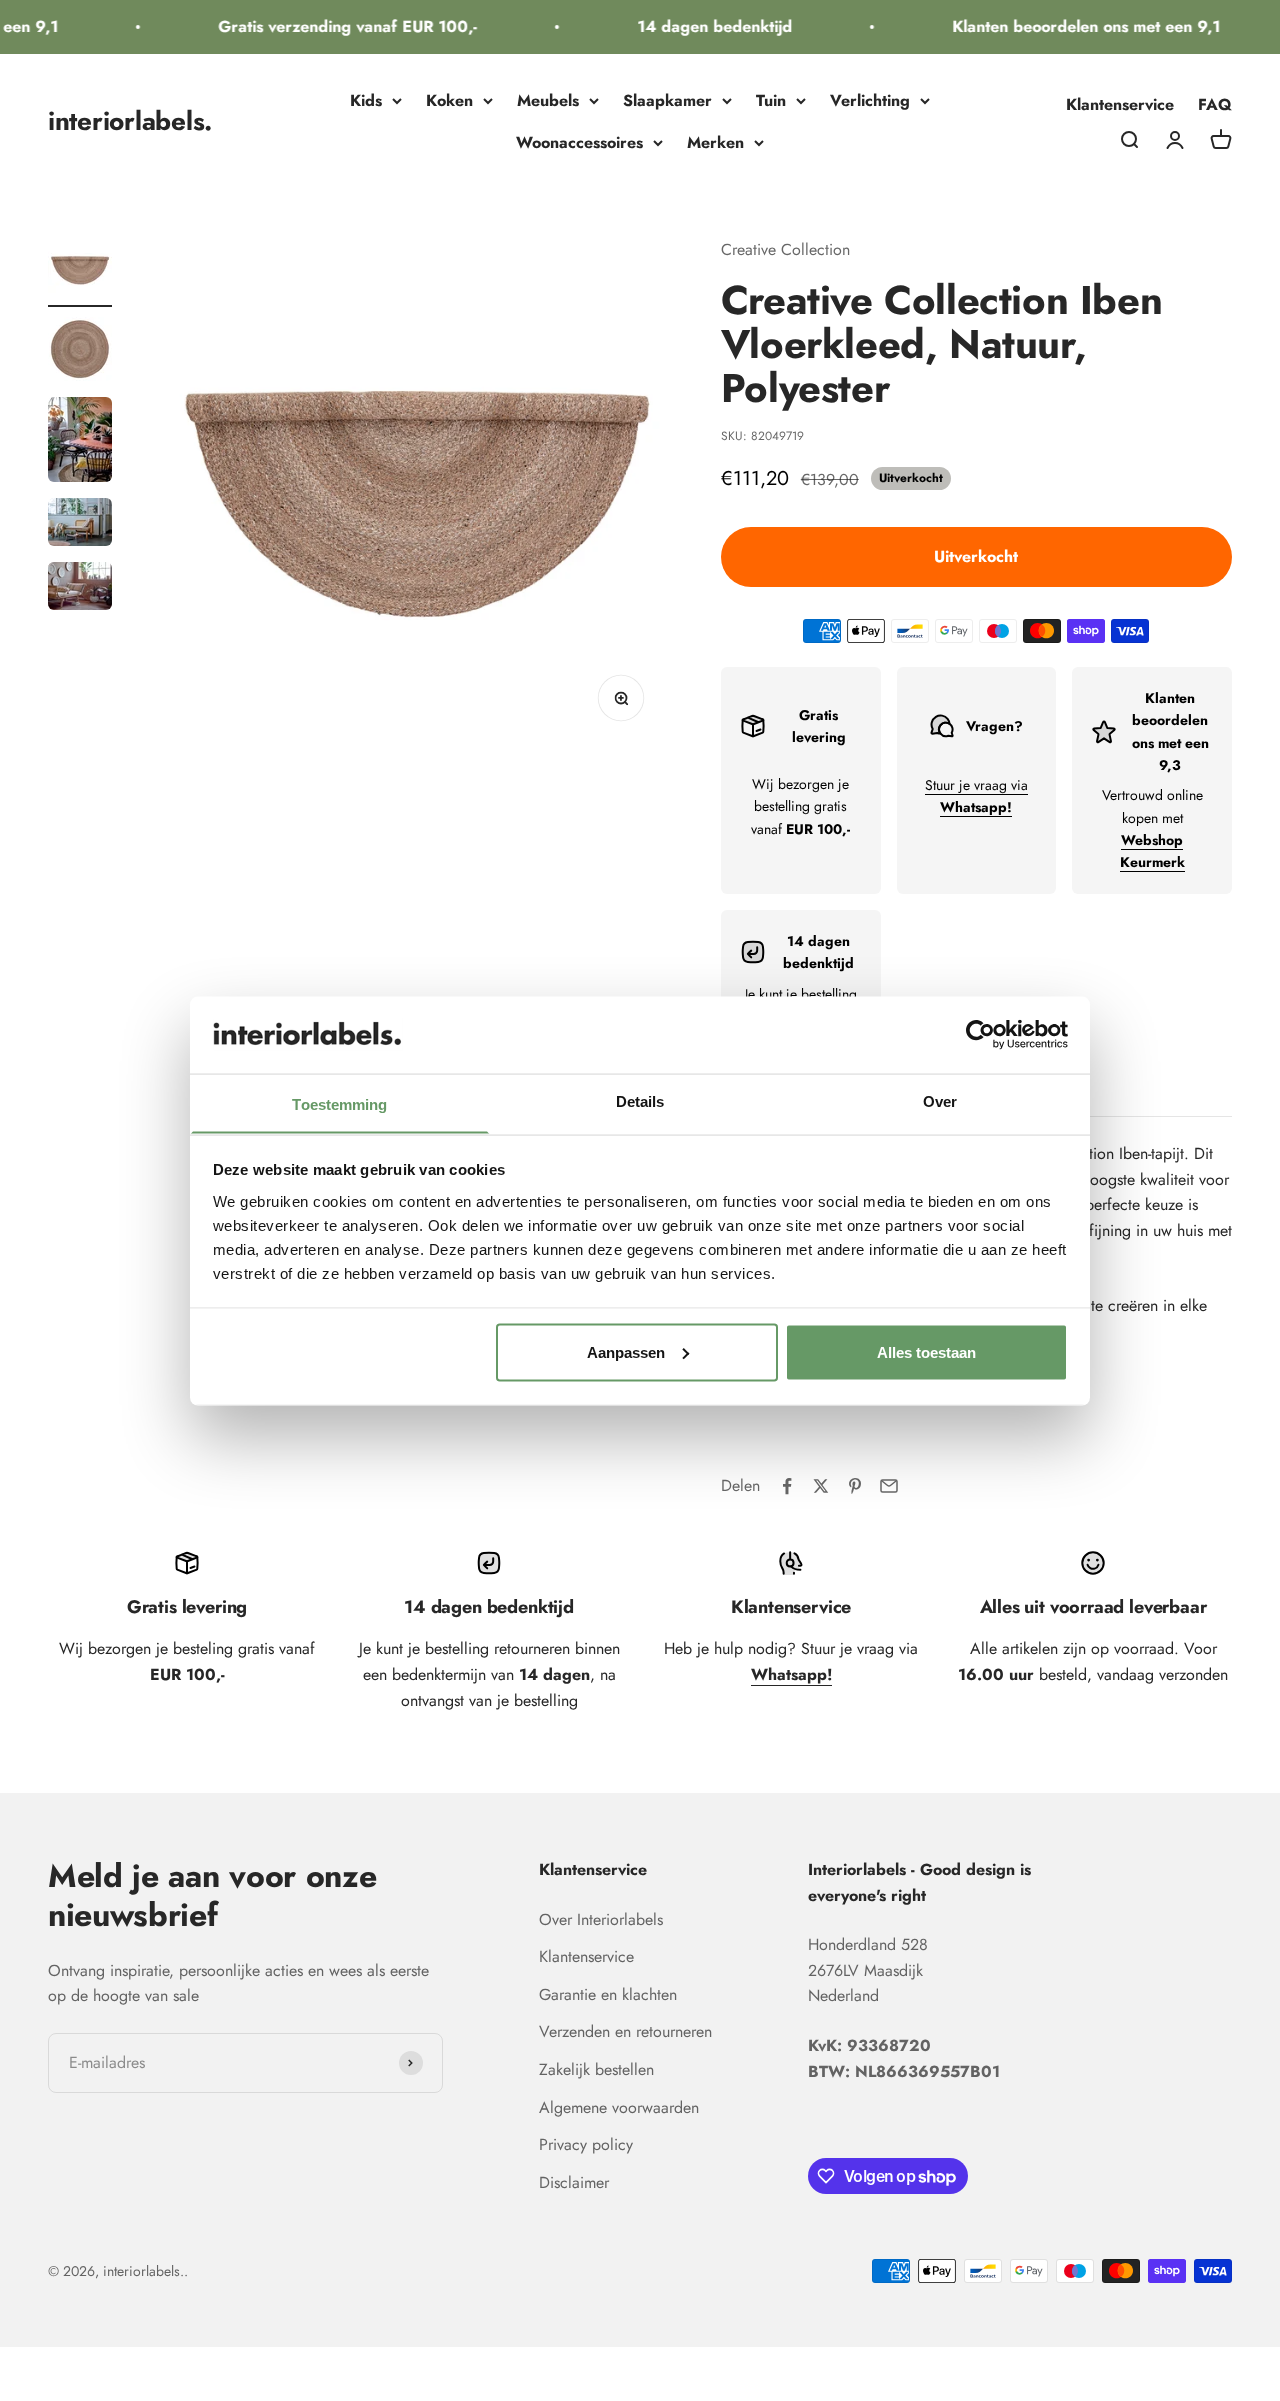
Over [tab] (940, 1100)
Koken (449, 100)
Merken (715, 142)
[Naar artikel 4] (80, 525)
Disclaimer (574, 2182)
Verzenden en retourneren (625, 2031)
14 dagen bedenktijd (700, 26)
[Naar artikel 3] (80, 442)
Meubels (548, 100)
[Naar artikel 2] (80, 352)
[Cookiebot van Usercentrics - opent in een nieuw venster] (980, 1034)
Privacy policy (586, 2144)
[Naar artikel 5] (80, 589)
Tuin (771, 100)
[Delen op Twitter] (821, 1486)
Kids (366, 100)
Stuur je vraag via (976, 796)
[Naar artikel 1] (80, 272)
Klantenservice (1120, 104)
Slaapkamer (667, 100)
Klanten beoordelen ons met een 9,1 (1072, 26)
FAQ (1215, 104)
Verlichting (870, 100)
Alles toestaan (926, 1351)
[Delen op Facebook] (787, 1486)
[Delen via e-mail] (889, 1486)
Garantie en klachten (608, 1994)
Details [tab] (640, 1100)
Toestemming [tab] (339, 1103)
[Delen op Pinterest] (855, 1486)
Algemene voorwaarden (619, 2107)
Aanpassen (626, 1351)
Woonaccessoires (579, 142)
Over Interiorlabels (601, 1919)
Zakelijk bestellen (596, 2069)
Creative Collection (785, 249)
